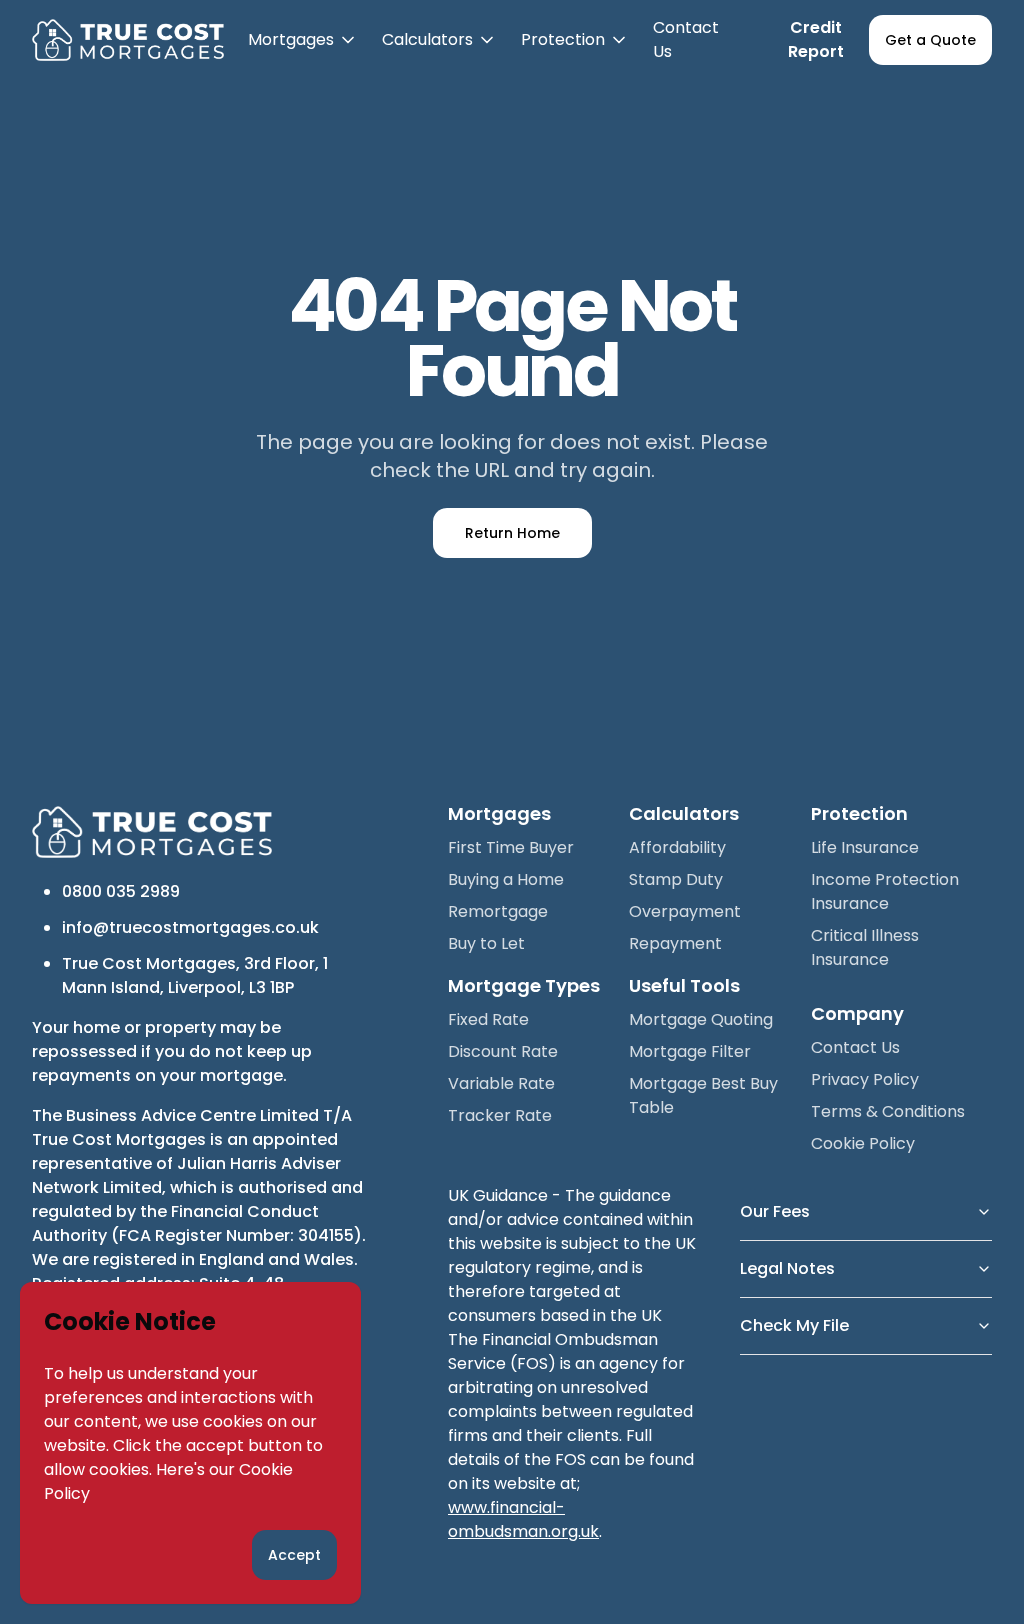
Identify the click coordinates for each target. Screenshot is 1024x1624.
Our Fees (775, 1211)
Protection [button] (575, 54)
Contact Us (686, 39)
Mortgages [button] (303, 54)
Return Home (512, 533)
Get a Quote (930, 40)
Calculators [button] (439, 54)
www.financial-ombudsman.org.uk (523, 1519)
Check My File (794, 1325)
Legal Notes (787, 1268)
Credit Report (816, 39)
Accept (294, 1555)
